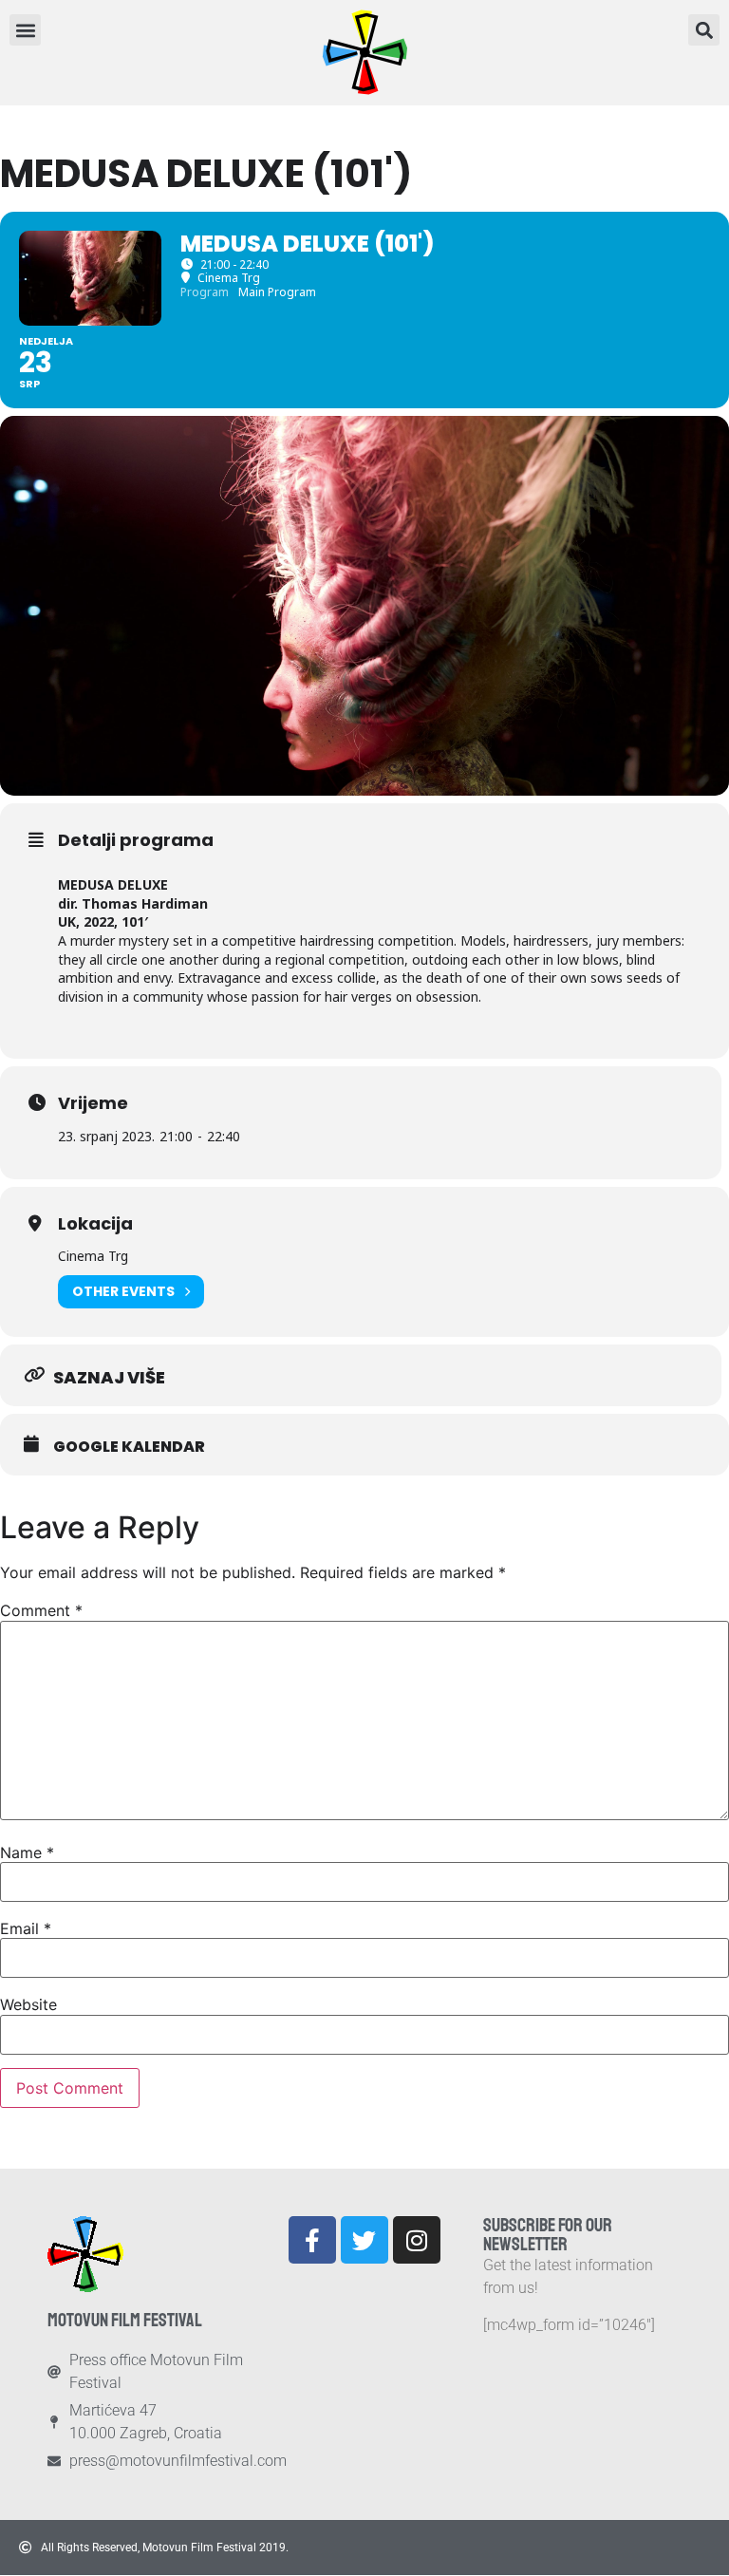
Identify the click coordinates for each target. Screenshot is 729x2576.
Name (27, 1852)
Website (28, 2004)
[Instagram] (417, 2240)
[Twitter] (364, 2240)
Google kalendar (129, 1447)
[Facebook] (312, 2240)
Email (26, 1928)
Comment (41, 1610)
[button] (704, 30)
